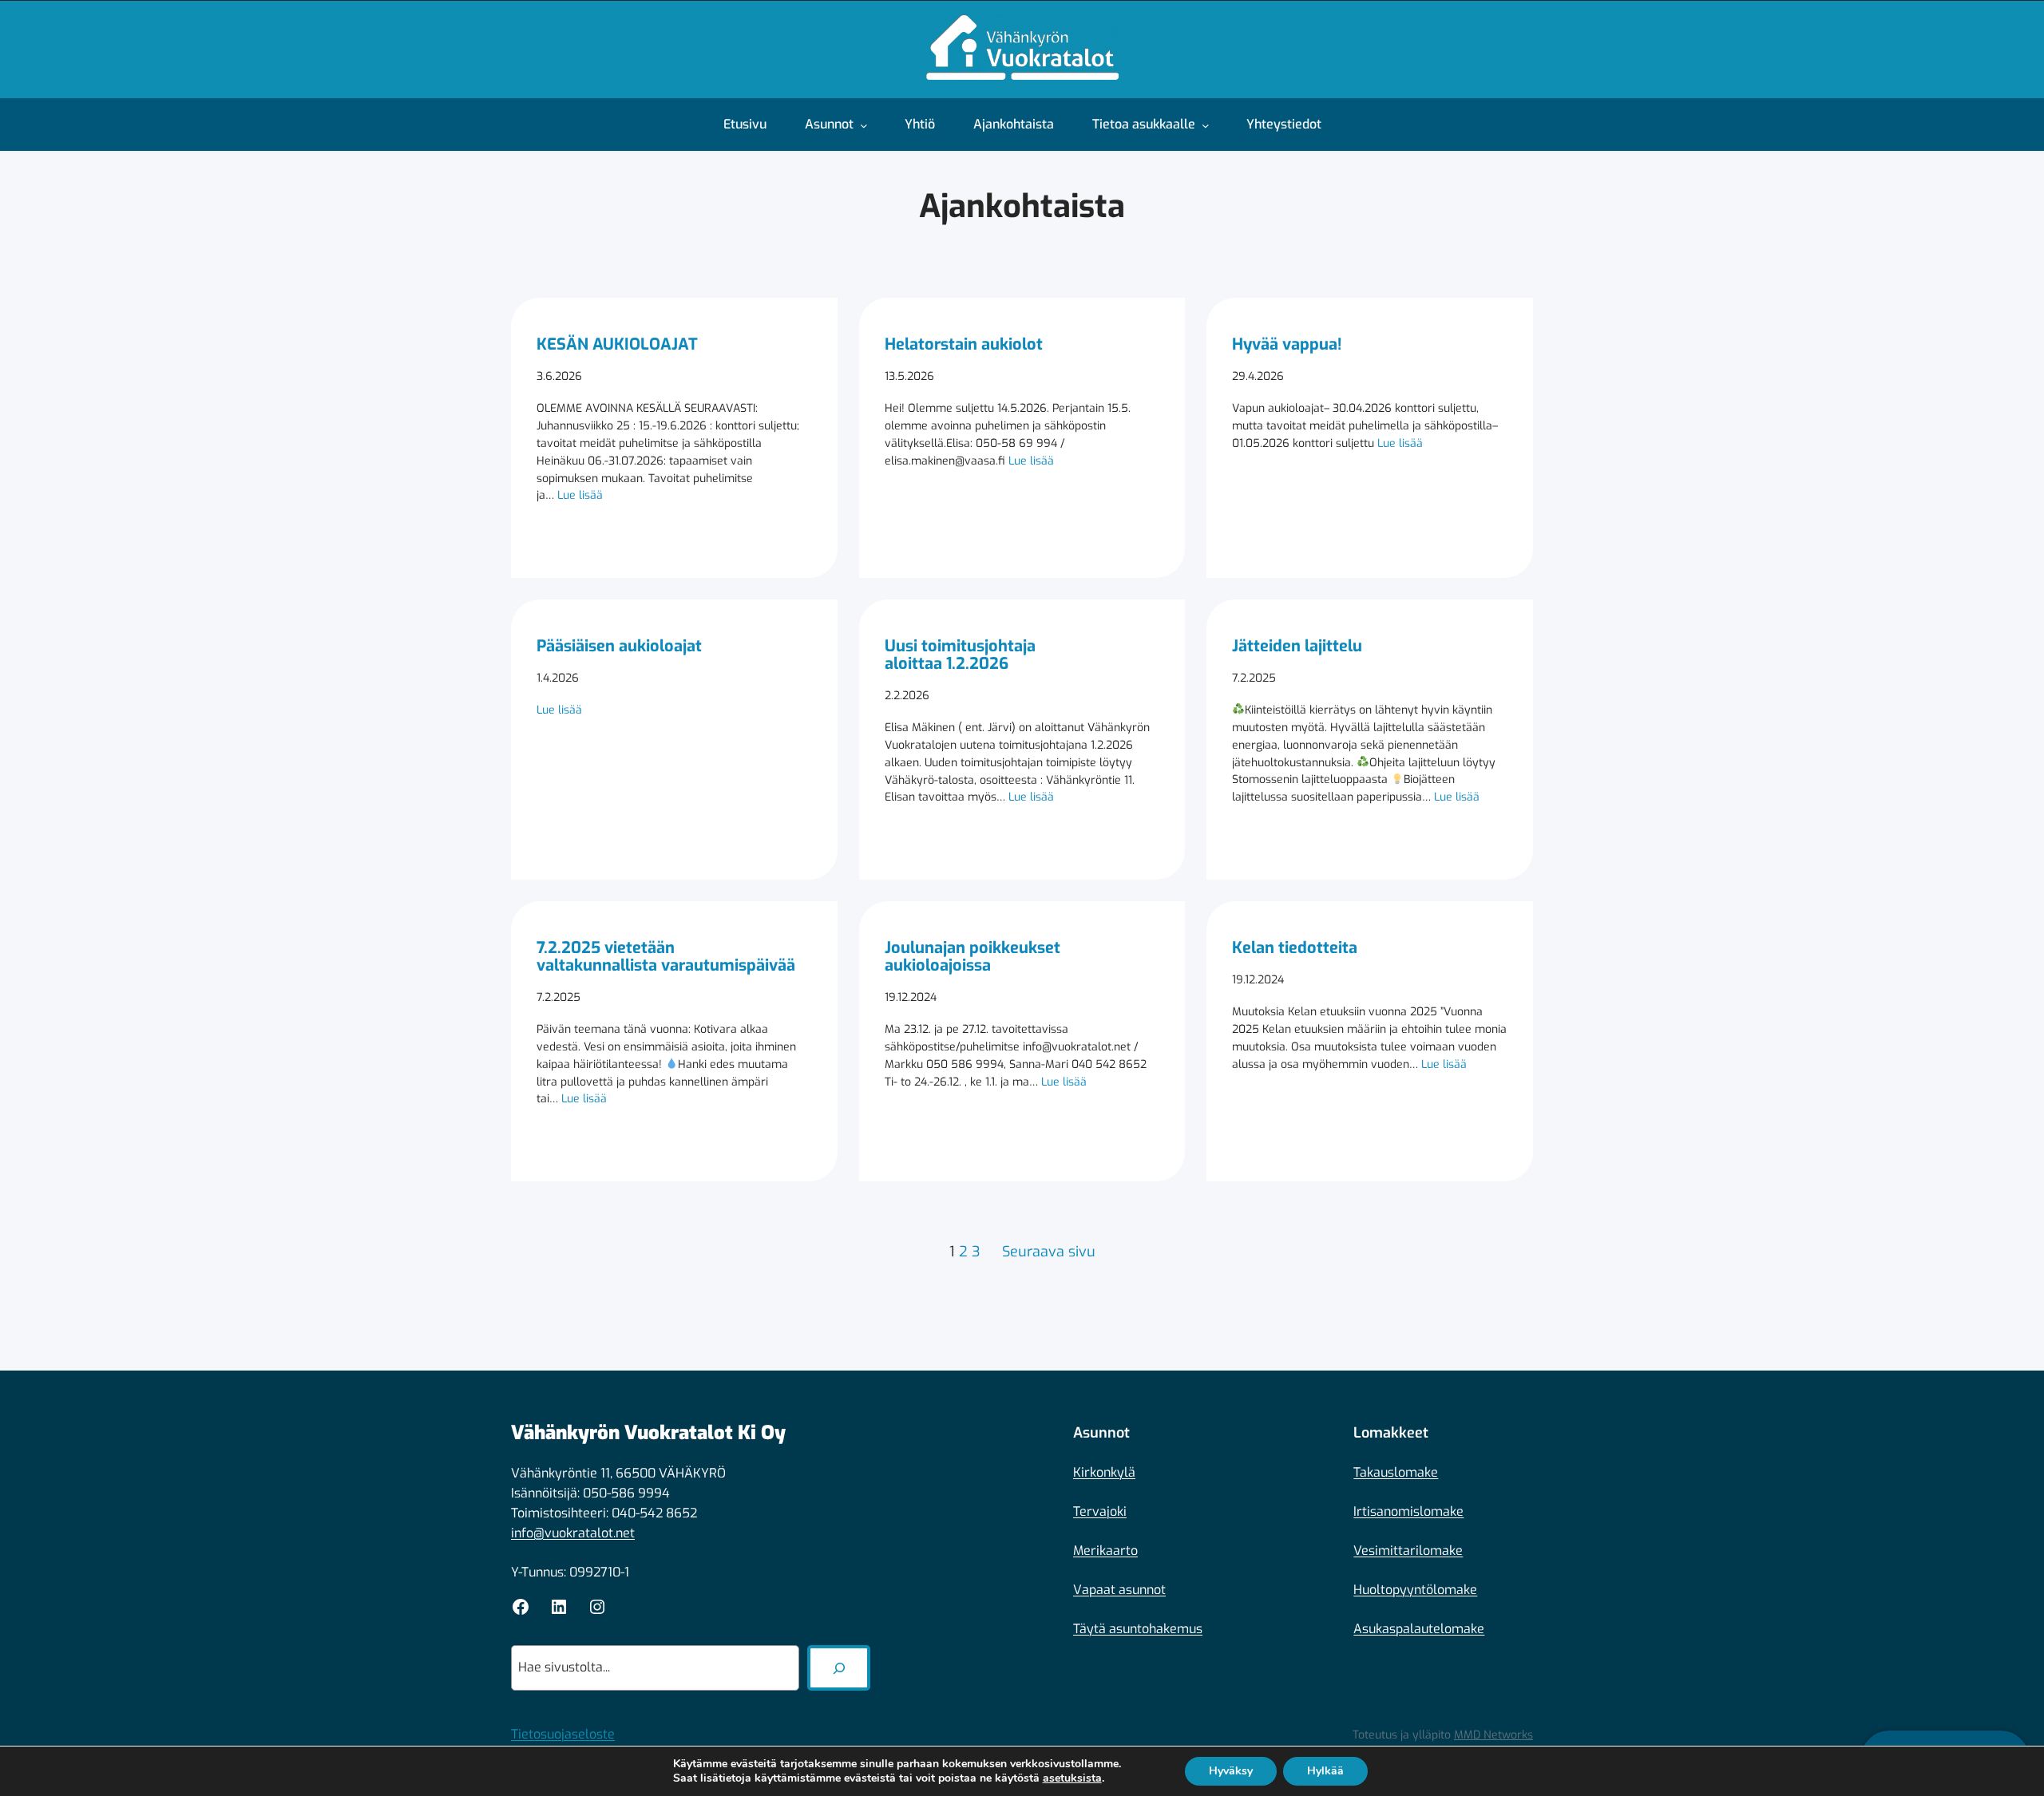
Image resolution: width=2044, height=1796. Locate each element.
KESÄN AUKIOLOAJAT (617, 345)
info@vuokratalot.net (573, 1533)
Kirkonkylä (1104, 1472)
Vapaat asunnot (1119, 1590)
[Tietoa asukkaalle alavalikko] (1210, 125)
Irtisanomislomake (1408, 1511)
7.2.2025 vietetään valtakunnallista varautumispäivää (666, 957)
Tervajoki (1100, 1511)
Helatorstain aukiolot (964, 345)
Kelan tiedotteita (1295, 948)
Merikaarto (1105, 1551)
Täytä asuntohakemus (1138, 1629)
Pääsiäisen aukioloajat (619, 647)
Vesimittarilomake (1408, 1551)
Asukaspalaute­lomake (1419, 1629)
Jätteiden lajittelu (1297, 647)
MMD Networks (1493, 1735)
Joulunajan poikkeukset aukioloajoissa (972, 957)
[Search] (839, 1668)
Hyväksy (1231, 1771)
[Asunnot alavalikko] (868, 125)
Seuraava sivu (1049, 1252)
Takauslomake (1396, 1472)
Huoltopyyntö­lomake (1415, 1590)
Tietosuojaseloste (563, 1734)
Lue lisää (580, 495)
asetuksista (1072, 1778)
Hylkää (1325, 1771)
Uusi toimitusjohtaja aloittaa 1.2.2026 (960, 655)
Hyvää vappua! (1287, 345)
